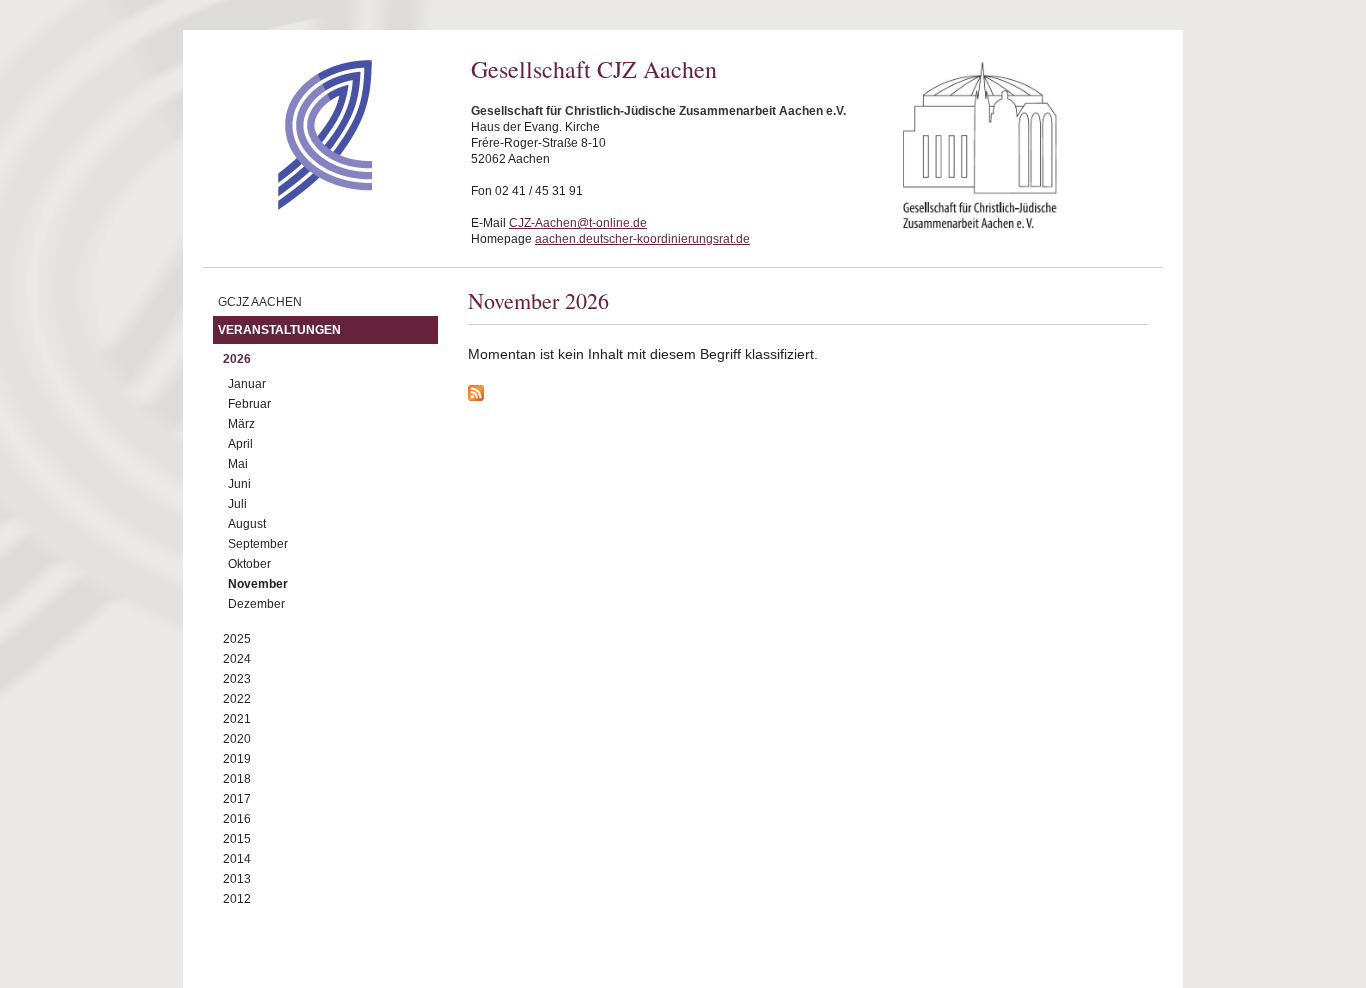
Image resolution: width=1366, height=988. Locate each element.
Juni (239, 484)
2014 (237, 859)
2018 (237, 779)
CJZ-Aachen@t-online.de (578, 223)
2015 (237, 839)
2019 (237, 759)
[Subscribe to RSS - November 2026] (808, 396)
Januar (247, 384)
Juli (237, 504)
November (258, 584)
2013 (237, 879)
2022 (237, 699)
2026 (237, 359)
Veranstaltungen (279, 330)
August (247, 524)
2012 (237, 899)
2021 (237, 719)
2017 (237, 799)
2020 (237, 739)
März (241, 424)
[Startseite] (289, 205)
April (240, 444)
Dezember (256, 604)
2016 (237, 819)
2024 (237, 659)
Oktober (249, 564)
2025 (237, 639)
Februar (249, 404)
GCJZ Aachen (260, 302)
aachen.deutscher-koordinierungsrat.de (642, 239)
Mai (238, 464)
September (258, 544)
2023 (237, 679)
